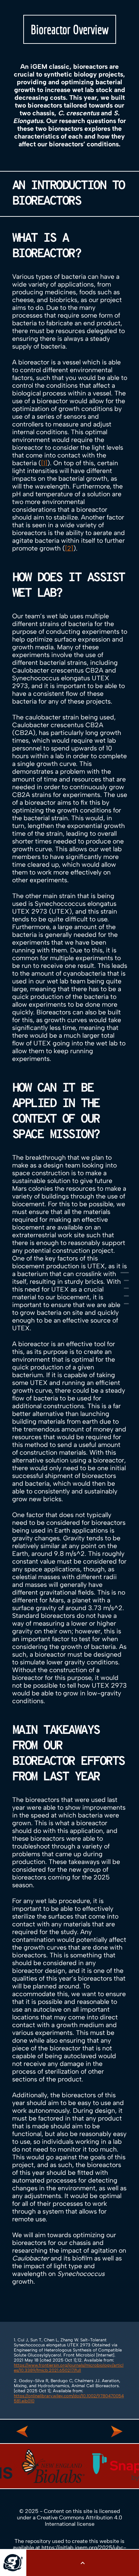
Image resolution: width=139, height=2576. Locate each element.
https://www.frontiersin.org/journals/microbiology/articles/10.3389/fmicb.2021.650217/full (69, 2368)
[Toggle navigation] (83, 2563)
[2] (69, 548)
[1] (44, 463)
